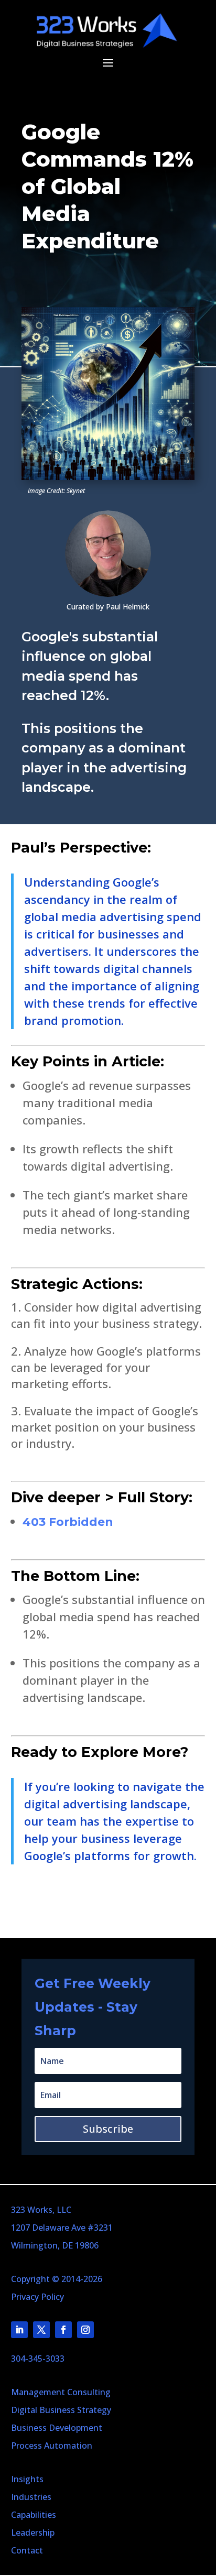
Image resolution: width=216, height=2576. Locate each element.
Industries (31, 2497)
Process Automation (52, 2446)
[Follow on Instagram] (85, 2330)
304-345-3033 (38, 2359)
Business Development (57, 2428)
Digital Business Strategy (61, 2410)
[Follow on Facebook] (63, 2330)
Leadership (33, 2533)
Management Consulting (61, 2392)
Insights (27, 2479)
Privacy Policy (37, 2297)
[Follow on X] (41, 2330)
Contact (27, 2550)
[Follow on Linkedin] (19, 2330)
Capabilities (34, 2515)
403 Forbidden (68, 1522)
